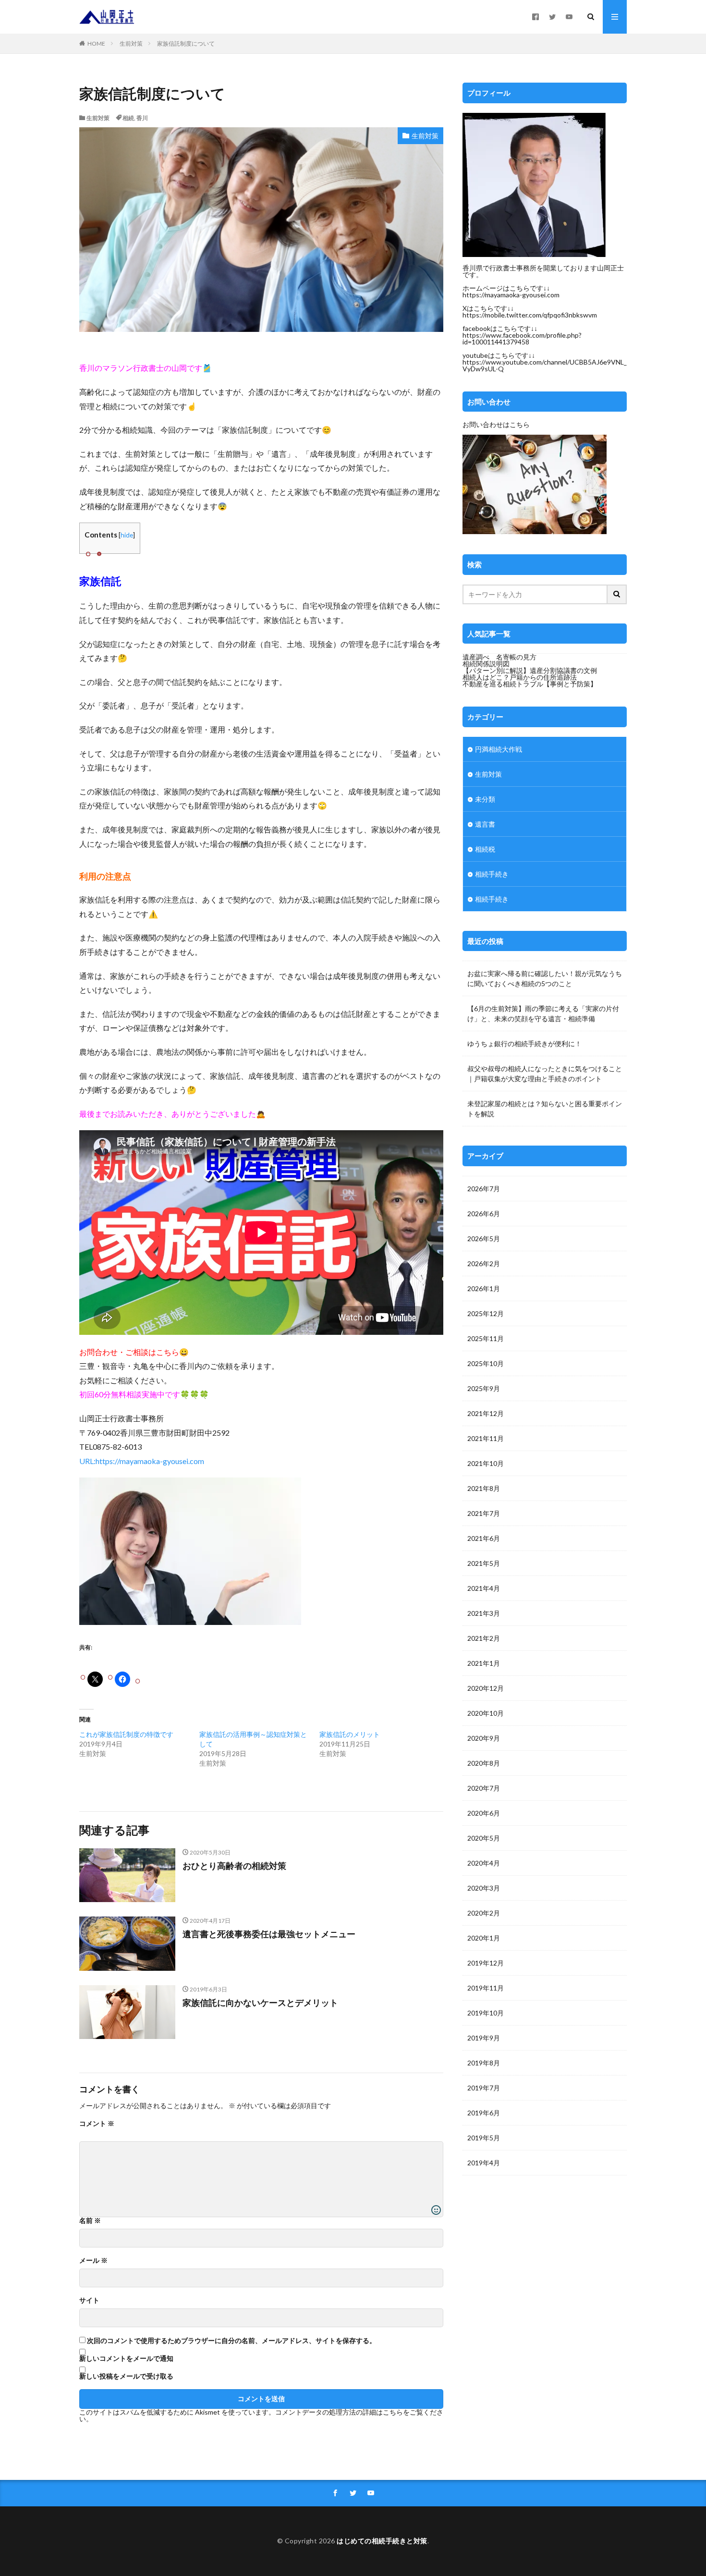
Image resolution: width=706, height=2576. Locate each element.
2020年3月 (484, 1888)
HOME (96, 43)
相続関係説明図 (486, 664)
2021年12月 (486, 1413)
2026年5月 (484, 1239)
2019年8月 (484, 2063)
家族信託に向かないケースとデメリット (260, 2002)
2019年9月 (484, 2038)
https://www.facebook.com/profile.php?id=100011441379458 (522, 338)
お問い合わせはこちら (496, 424)
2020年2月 (484, 1913)
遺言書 (485, 824)
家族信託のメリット (350, 1734)
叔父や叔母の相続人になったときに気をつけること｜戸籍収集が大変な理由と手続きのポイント (545, 1074)
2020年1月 (484, 1938)
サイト (89, 2300)
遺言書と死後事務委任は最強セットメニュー (269, 1934)
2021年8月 (484, 1488)
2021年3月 (484, 1613)
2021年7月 (484, 1513)
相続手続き (492, 874)
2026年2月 (484, 1264)
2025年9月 (484, 1388)
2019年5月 (484, 2138)
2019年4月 (484, 2163)
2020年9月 (484, 1738)
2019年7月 (484, 2088)
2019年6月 (484, 2113)
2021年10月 (486, 1463)
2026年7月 (484, 1189)
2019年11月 (486, 1988)
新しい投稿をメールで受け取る (126, 2376)
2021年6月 (484, 1538)
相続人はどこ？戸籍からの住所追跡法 (520, 677)
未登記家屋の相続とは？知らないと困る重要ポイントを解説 (545, 1109)
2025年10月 (486, 1363)
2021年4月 (484, 1588)
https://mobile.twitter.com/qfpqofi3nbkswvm (530, 315)
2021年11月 (486, 1438)
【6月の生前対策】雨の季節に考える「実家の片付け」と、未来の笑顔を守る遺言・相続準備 (543, 1013)
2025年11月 (486, 1338)
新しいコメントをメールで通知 (126, 2358)
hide (127, 535)
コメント (97, 2124)
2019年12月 (486, 1963)
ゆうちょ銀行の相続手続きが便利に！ (524, 1044)
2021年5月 (484, 1563)
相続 (128, 118)
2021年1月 (484, 1663)
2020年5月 (484, 1838)
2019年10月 (486, 2013)
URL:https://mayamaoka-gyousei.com (142, 1461)
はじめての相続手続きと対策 (382, 2541)
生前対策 (131, 43)
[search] (617, 594)
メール (93, 2260)
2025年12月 (486, 1313)
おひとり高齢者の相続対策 (234, 1866)
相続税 (485, 849)
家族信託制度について (186, 43)
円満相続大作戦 (499, 749)
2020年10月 (486, 1713)
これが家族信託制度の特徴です (126, 1734)
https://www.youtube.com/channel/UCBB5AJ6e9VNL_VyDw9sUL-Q (545, 365)
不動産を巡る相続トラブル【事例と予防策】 (530, 684)
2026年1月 (484, 1288)
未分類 (485, 799)
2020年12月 (486, 1688)
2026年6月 (484, 1214)
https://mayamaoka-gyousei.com (511, 295)
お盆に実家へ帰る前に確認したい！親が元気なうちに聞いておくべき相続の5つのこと (545, 978)
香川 (142, 118)
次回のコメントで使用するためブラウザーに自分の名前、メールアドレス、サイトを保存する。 (231, 2341)
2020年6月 (484, 1813)
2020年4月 (484, 1863)
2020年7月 (484, 1788)
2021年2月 (484, 1638)
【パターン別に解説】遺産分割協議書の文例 (530, 670)
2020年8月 (484, 1763)
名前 (90, 2221)
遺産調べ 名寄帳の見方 (499, 657)
